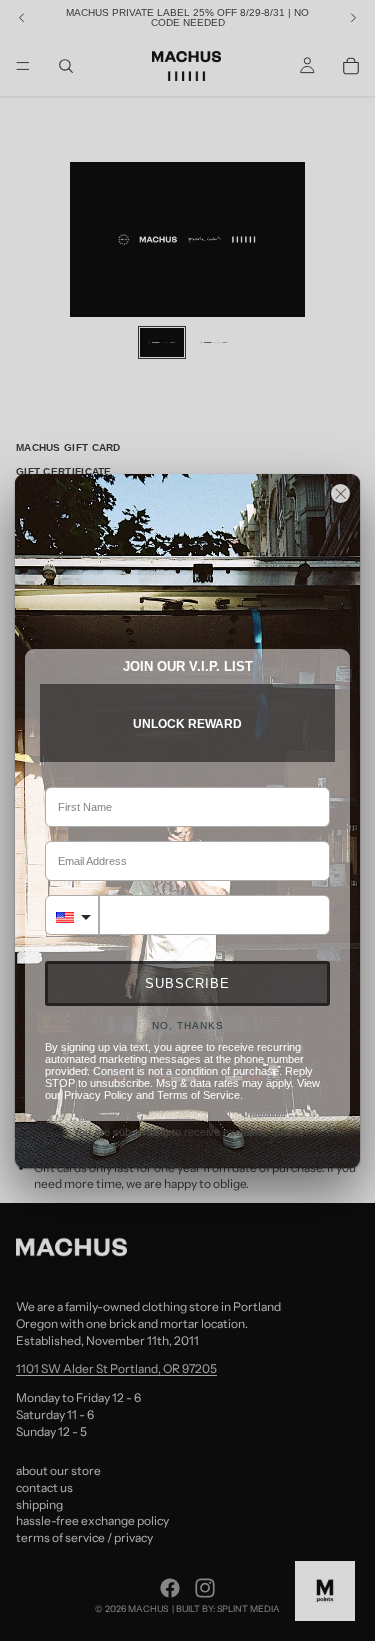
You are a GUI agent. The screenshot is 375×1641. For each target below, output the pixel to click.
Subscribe (187, 983)
